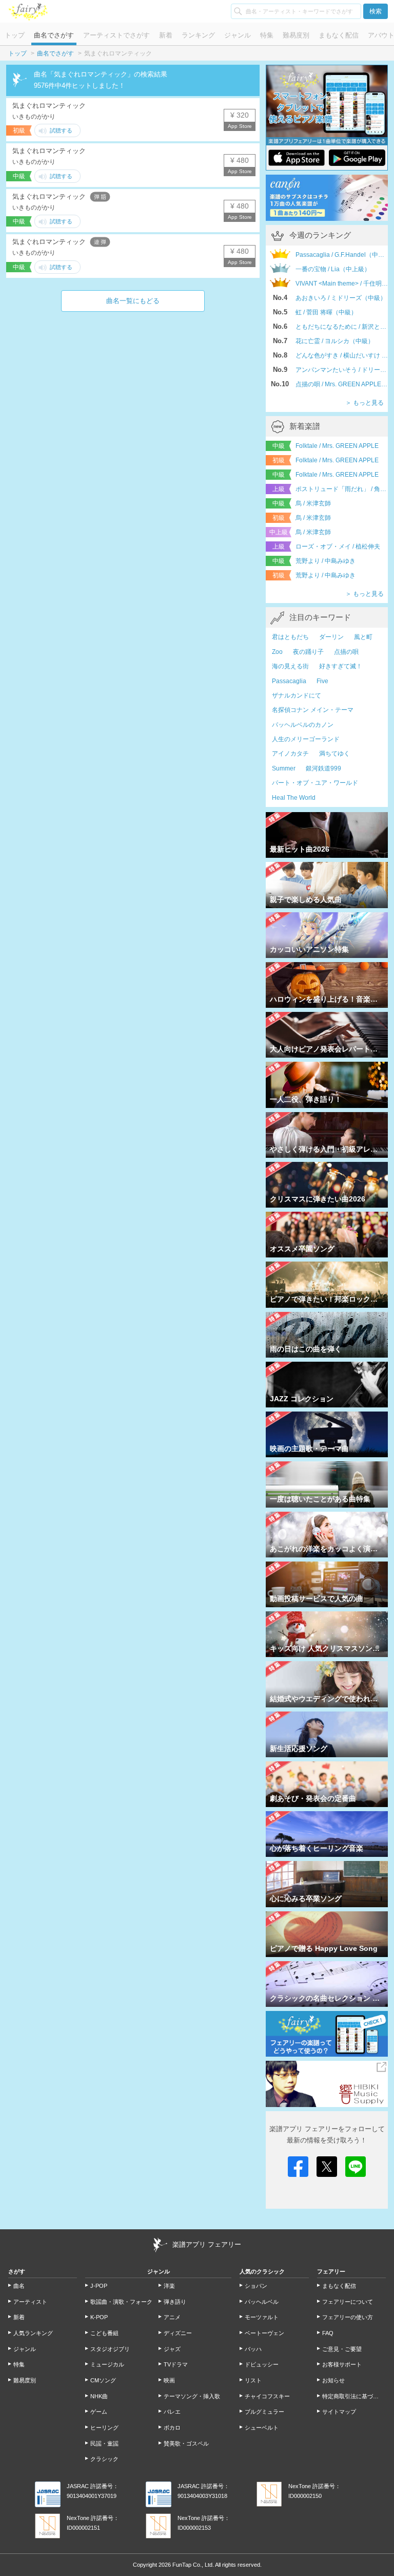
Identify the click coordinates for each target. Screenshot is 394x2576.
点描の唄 (346, 652)
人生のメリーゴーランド (306, 739)
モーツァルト (262, 2317)
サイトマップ (339, 2412)
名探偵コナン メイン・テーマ (313, 710)
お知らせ (333, 2380)
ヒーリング (104, 2428)
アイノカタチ (290, 754)
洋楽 (169, 2286)
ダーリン (331, 637)
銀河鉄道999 (323, 768)
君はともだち (290, 637)
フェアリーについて (348, 2302)
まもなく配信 (339, 35)
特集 (267, 35)
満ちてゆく (334, 754)
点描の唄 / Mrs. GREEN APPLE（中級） (342, 384)
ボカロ (172, 2428)
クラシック (104, 2459)
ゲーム (99, 2412)
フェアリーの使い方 (348, 2317)
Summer (284, 768)
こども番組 (104, 2333)
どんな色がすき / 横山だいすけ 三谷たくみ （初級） (342, 355)
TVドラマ (176, 2364)
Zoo (277, 652)
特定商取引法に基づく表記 (354, 2396)
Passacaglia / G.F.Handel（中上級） (342, 255)
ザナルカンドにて (297, 695)
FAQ (328, 2333)
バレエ (172, 2412)
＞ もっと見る (365, 403)
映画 (169, 2380)
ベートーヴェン (264, 2333)
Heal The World (294, 798)
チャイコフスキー (267, 2396)
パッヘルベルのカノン (303, 725)
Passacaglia (289, 681)
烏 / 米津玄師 (313, 503)
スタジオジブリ (110, 2349)
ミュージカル (107, 2364)
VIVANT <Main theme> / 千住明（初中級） (342, 284)
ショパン (256, 2286)
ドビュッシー (262, 2364)
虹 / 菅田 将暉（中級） (326, 312)
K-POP (99, 2317)
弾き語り (175, 2302)
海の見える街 (290, 666)
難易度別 (296, 35)
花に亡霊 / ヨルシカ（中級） (335, 341)
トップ (15, 35)
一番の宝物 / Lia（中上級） (333, 269)
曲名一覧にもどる (133, 301)
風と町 (363, 637)
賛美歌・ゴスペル (186, 2443)
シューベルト (262, 2428)
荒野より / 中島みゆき (326, 561)
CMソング (103, 2380)
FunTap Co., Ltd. (193, 2565)
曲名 (19, 2286)
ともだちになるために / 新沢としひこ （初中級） (342, 327)
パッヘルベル (262, 2302)
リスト (253, 2380)
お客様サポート (342, 2364)
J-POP (99, 2286)
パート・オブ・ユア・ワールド (315, 783)
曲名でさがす (54, 35)
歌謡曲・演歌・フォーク (121, 2302)
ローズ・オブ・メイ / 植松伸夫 (338, 547)
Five (322, 681)
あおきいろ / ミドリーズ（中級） (341, 298)
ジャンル (238, 35)
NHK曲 (99, 2396)
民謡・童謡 (104, 2443)
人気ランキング (33, 2333)
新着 (166, 35)
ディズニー (178, 2333)
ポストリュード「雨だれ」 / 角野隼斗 (342, 489)
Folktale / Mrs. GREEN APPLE (337, 446)
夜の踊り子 (308, 652)
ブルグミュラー (264, 2412)
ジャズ (172, 2349)
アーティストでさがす (116, 35)
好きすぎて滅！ (341, 666)
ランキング (198, 35)
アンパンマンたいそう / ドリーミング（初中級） (342, 370)
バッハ (253, 2349)
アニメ (172, 2317)
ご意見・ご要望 (342, 2349)
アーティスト (30, 2302)
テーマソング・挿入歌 (192, 2396)
